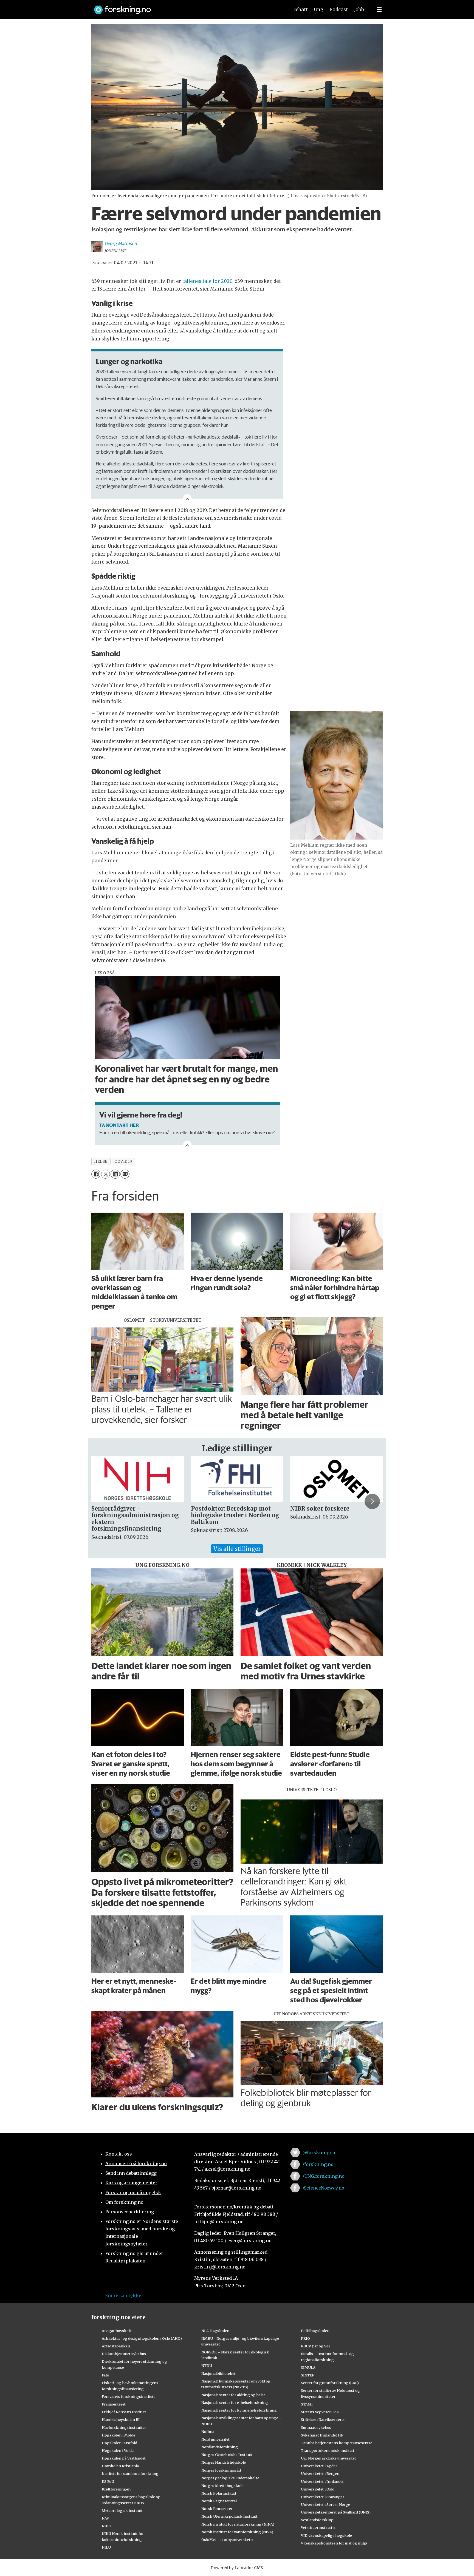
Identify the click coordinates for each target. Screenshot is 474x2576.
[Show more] (187, 499)
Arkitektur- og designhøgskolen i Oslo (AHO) (142, 2338)
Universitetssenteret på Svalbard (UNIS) (336, 2512)
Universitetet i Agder (319, 2466)
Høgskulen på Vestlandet (124, 2458)
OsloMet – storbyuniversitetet (228, 2540)
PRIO (305, 2338)
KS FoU (108, 2481)
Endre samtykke (123, 2296)
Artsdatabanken (116, 2346)
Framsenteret (114, 2404)
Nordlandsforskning (220, 2447)
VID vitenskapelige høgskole (326, 2535)
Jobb (359, 10)
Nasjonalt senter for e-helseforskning (235, 2402)
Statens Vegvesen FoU (320, 2412)
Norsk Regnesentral (219, 2501)
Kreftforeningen (116, 2489)
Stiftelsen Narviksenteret (323, 2419)
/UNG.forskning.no (324, 2176)
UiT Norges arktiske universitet (328, 2458)
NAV (105, 2518)
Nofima (208, 2432)
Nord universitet (215, 2439)
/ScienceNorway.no (323, 2188)
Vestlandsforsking (317, 2520)
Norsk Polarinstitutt (219, 2493)
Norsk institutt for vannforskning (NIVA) (237, 2532)
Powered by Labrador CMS (237, 2568)
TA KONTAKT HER (119, 1125)
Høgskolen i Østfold (119, 2443)
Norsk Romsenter (217, 2509)
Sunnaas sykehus (316, 2427)
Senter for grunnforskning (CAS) (330, 2383)
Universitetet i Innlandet (322, 2481)
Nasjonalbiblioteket (218, 2373)
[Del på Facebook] (96, 1174)
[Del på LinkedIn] (115, 1174)
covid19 (123, 1162)
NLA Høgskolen (215, 2331)
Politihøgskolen (315, 2331)
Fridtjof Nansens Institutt (124, 2412)
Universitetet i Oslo (318, 2489)
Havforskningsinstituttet (124, 2427)
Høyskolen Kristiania (120, 2466)
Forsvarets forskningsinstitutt (128, 2396)
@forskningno (319, 2153)
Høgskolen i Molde (119, 2435)
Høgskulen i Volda (118, 2450)
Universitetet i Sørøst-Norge (325, 2504)
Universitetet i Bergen (320, 2473)
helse (101, 1162)
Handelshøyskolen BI (121, 2419)
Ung (319, 10)
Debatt (300, 10)
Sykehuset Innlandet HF (322, 2435)
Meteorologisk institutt (122, 2510)
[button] (102, 1502)
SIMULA (308, 2367)
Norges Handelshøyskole (224, 2462)
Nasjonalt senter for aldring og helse (233, 2395)
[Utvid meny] (379, 10)
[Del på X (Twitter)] (105, 1174)
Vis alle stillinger (237, 1549)
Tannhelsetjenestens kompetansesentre (337, 2443)
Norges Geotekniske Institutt (227, 2455)
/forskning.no (318, 2164)
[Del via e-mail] (125, 1174)
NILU (106, 2547)
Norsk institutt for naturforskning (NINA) (238, 2524)
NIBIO (107, 2526)
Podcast (339, 10)
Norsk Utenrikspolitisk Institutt (229, 2516)
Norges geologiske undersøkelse (230, 2478)
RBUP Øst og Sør (316, 2346)
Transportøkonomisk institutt (328, 2450)
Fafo (105, 2375)
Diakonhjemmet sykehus (124, 2354)
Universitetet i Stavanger (323, 2497)
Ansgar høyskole (117, 2331)
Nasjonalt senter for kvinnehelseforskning (239, 2410)
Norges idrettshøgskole (222, 2486)
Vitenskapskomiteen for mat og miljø (334, 2543)
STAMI (307, 2404)
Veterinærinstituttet (318, 2527)
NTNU (207, 2365)
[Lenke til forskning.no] (186, 7)
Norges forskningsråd (221, 2470)
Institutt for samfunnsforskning (130, 2473)
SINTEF (307, 2375)
